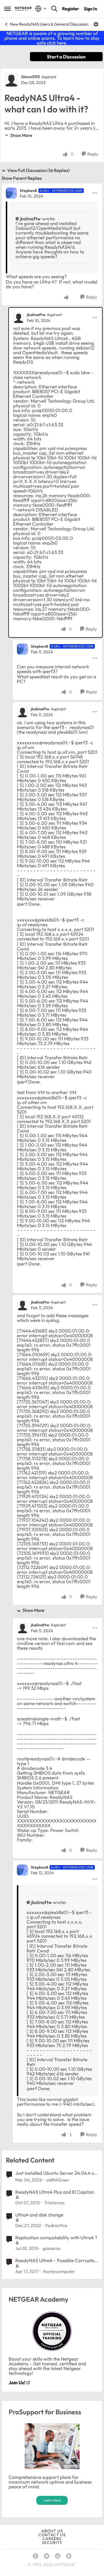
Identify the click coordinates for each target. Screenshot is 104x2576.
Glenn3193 (31, 77)
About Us (52, 2531)
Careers (52, 2539)
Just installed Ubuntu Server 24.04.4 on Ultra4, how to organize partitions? (56, 2173)
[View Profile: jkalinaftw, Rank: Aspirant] (19, 317)
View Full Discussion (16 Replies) (38, 171)
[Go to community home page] (24, 9)
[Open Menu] (96, 24)
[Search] (54, 9)
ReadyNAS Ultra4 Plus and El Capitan (55, 2192)
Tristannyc (54, 2203)
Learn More (52, 2500)
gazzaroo (51, 2248)
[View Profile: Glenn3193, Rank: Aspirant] (11, 80)
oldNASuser (58, 2180)
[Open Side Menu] (7, 9)
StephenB (28, 191)
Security (52, 2543)
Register (71, 9)
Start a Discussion (66, 57)
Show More (21, 135)
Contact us (52, 2535)
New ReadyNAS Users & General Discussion (49, 24)
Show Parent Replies (22, 178)
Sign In (90, 9)
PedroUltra (56, 2225)
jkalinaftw (30, 219)
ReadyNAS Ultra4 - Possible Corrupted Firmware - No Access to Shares (56, 2260)
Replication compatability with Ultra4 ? (56, 2238)
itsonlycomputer (59, 2271)
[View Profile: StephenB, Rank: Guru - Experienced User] (11, 193)
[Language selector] (41, 9)
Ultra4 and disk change (39, 2215)
